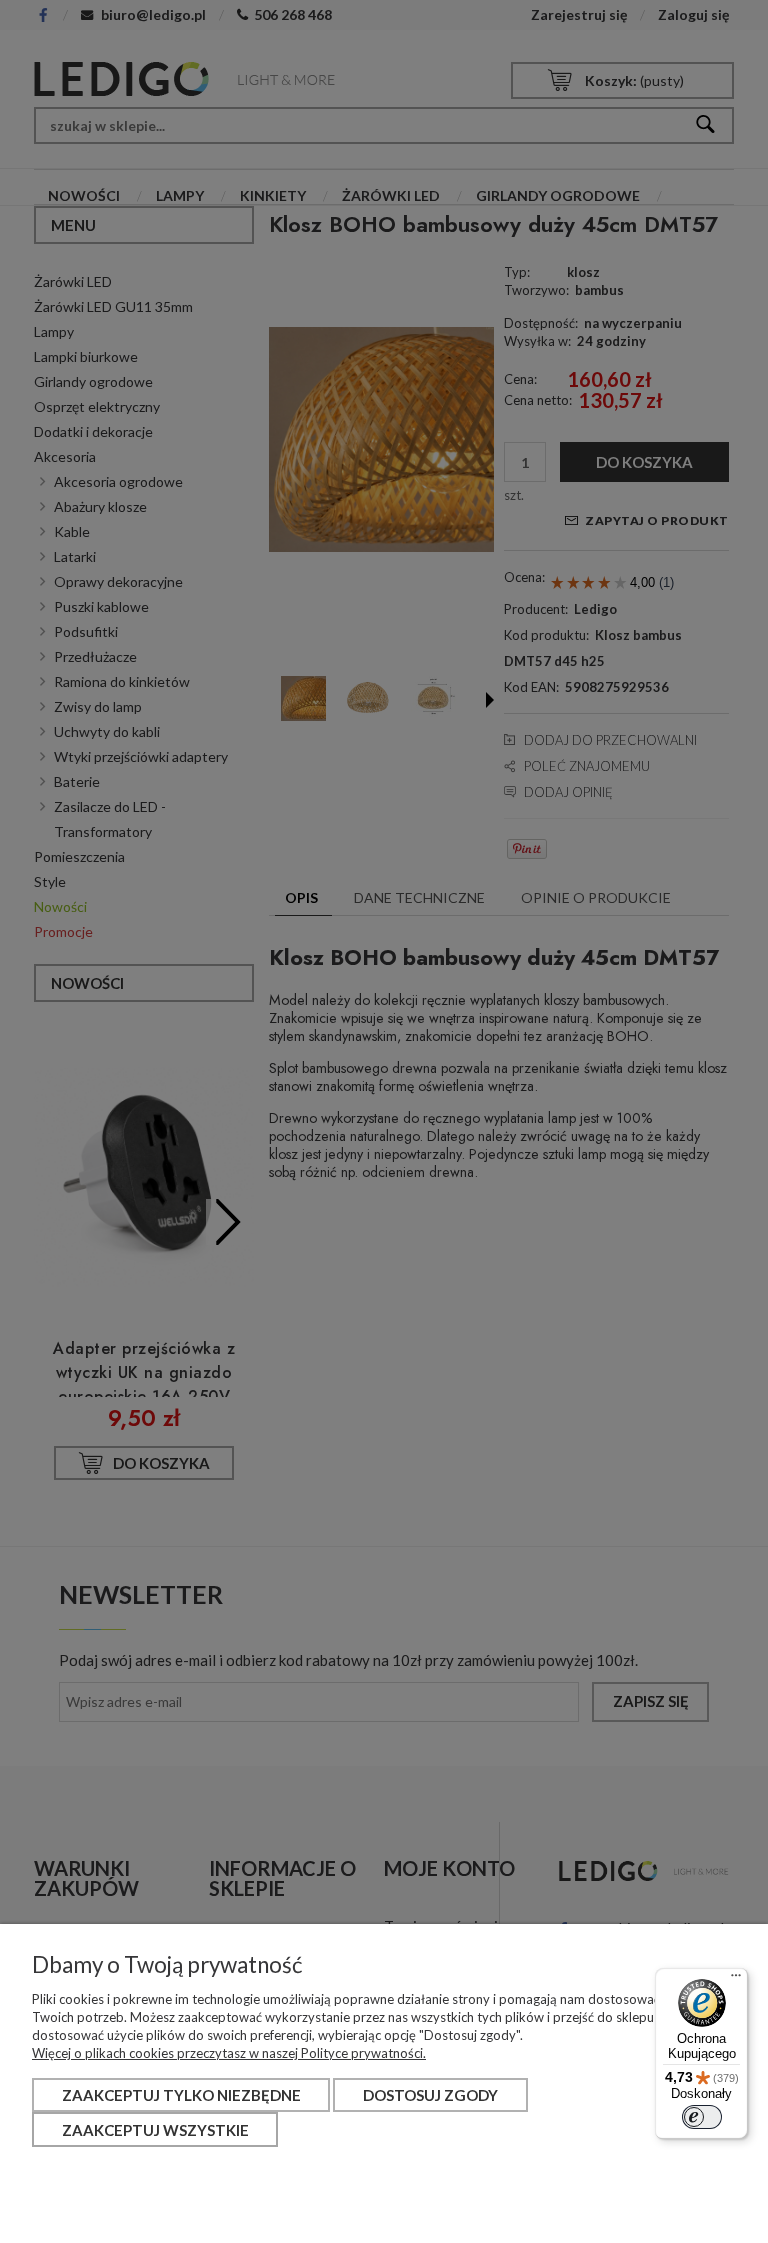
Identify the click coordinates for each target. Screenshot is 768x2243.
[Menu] (736, 1980)
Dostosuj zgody (430, 2095)
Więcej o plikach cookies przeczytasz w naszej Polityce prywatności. (229, 2053)
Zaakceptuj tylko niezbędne (181, 2095)
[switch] (702, 2117)
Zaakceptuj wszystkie (155, 2130)
